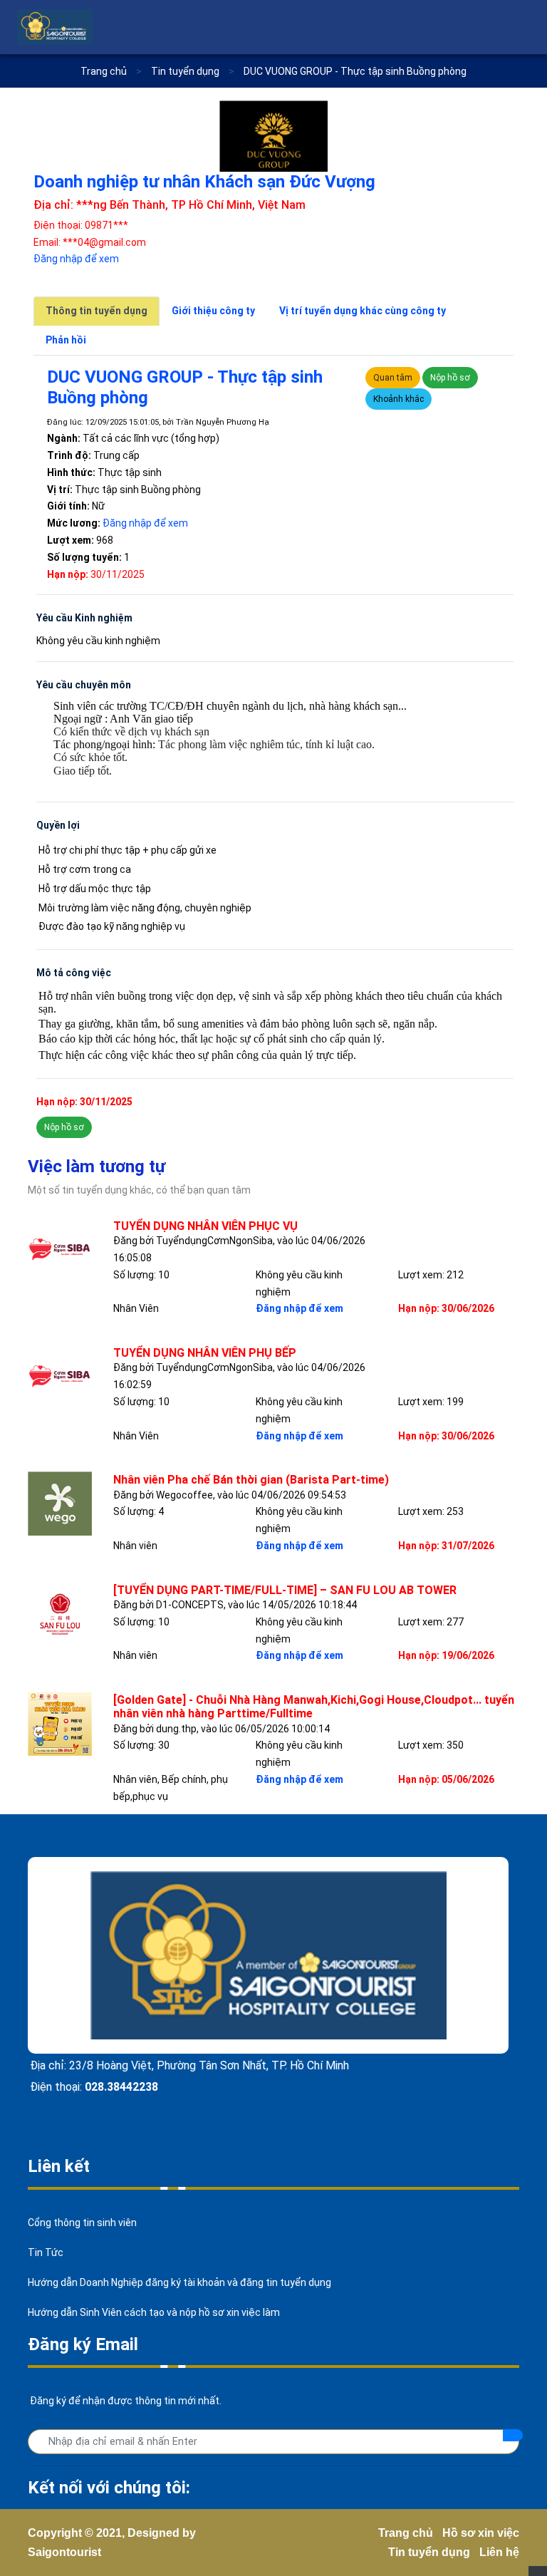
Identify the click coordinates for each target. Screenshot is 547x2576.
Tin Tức (46, 2252)
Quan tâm (393, 378)
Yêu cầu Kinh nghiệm (84, 618)
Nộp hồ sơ (450, 378)
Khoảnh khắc (398, 399)
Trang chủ (104, 71)
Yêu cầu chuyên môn (84, 685)
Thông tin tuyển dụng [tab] (97, 311)
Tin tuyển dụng (429, 2552)
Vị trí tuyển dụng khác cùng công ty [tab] (363, 311)
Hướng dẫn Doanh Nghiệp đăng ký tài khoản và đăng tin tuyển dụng (179, 2282)
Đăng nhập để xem (76, 259)
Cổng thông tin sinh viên (82, 2223)
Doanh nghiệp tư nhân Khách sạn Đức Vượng (204, 182)
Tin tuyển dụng (186, 71)
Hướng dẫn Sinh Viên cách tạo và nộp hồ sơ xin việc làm (154, 2312)
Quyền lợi (58, 825)
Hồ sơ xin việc (481, 2533)
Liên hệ (499, 2552)
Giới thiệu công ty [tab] (213, 311)
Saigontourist (64, 2552)
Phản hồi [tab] (66, 340)
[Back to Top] (538, 2571)
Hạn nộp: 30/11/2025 (84, 1102)
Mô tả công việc (74, 973)
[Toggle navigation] (521, 27)
